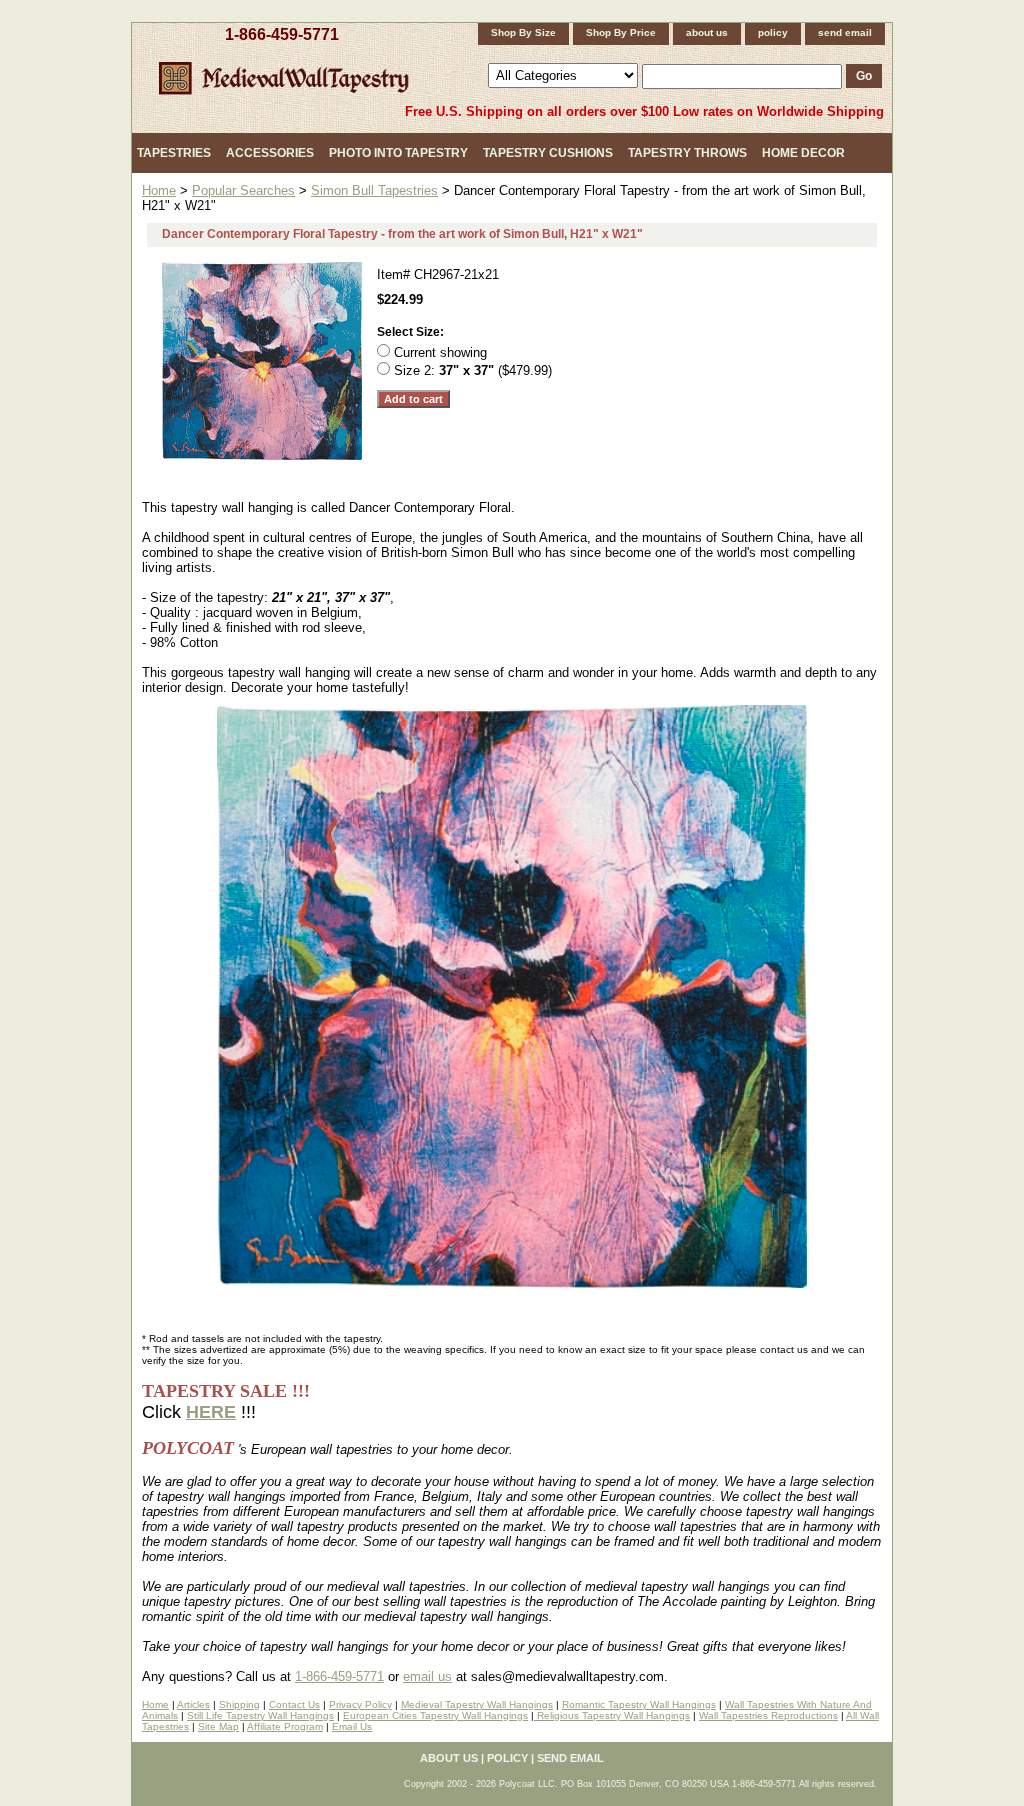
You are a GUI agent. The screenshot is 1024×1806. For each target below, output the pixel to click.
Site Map (218, 1726)
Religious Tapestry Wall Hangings (612, 1715)
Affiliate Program (285, 1726)
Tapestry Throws (687, 153)
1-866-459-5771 (282, 34)
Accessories (270, 153)
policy (773, 32)
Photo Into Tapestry (398, 153)
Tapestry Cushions (548, 153)
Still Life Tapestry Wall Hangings (260, 1715)
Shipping (239, 1704)
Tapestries (174, 153)
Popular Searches (243, 190)
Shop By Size (523, 32)
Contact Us (294, 1704)
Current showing (440, 352)
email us (427, 1676)
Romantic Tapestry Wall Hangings (639, 1704)
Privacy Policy (360, 1704)
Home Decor (803, 153)
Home (159, 190)
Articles (193, 1704)
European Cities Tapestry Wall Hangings (435, 1715)
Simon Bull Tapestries (374, 190)
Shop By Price (621, 32)
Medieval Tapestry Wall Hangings (477, 1704)
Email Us (352, 1726)
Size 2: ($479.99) (473, 370)
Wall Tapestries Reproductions (768, 1715)
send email (845, 32)
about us (707, 32)
